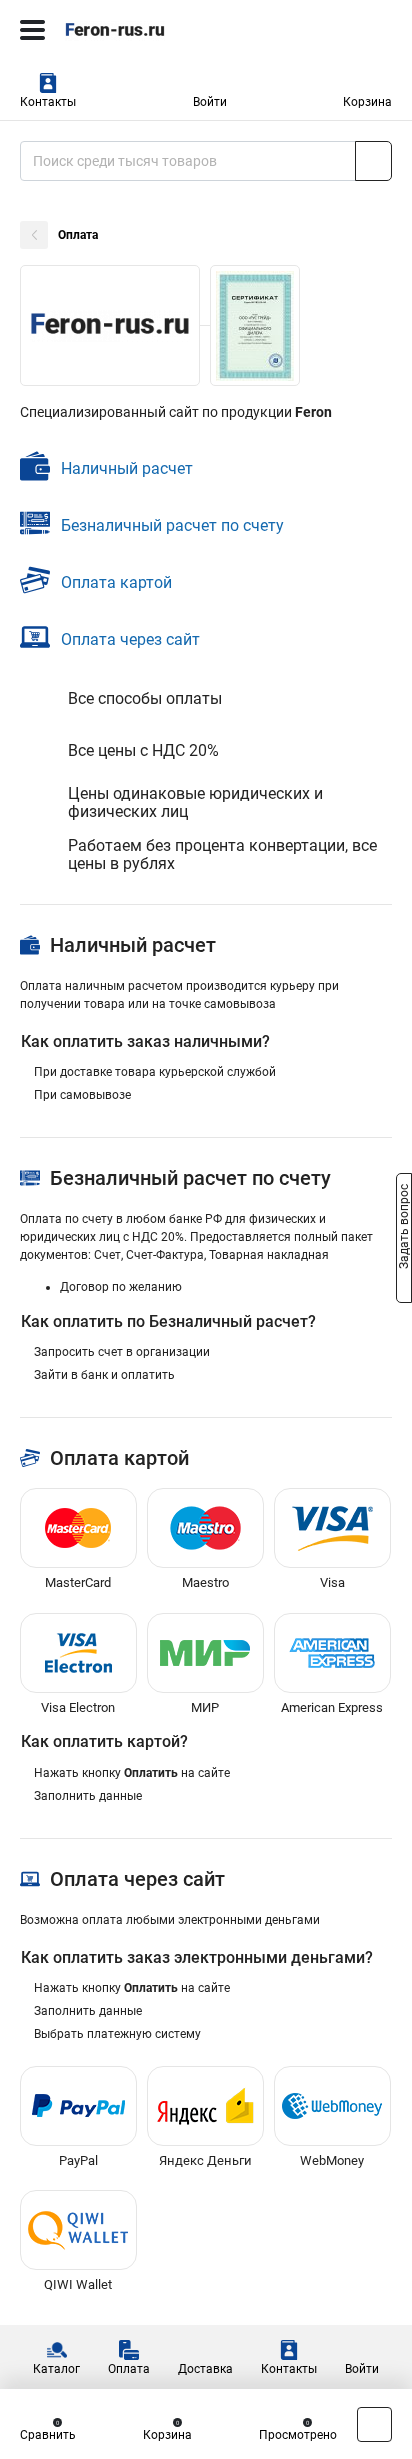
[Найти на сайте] (373, 161)
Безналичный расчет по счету (172, 525)
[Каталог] (32, 30)
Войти (210, 102)
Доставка (205, 2369)
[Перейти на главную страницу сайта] (150, 30)
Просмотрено (298, 2435)
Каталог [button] (56, 2369)
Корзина (367, 102)
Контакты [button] (48, 102)
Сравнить (48, 2435)
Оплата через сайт (130, 639)
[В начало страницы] (374, 2424)
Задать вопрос (404, 1228)
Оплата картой (116, 582)
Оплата (129, 2369)
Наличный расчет (127, 468)
